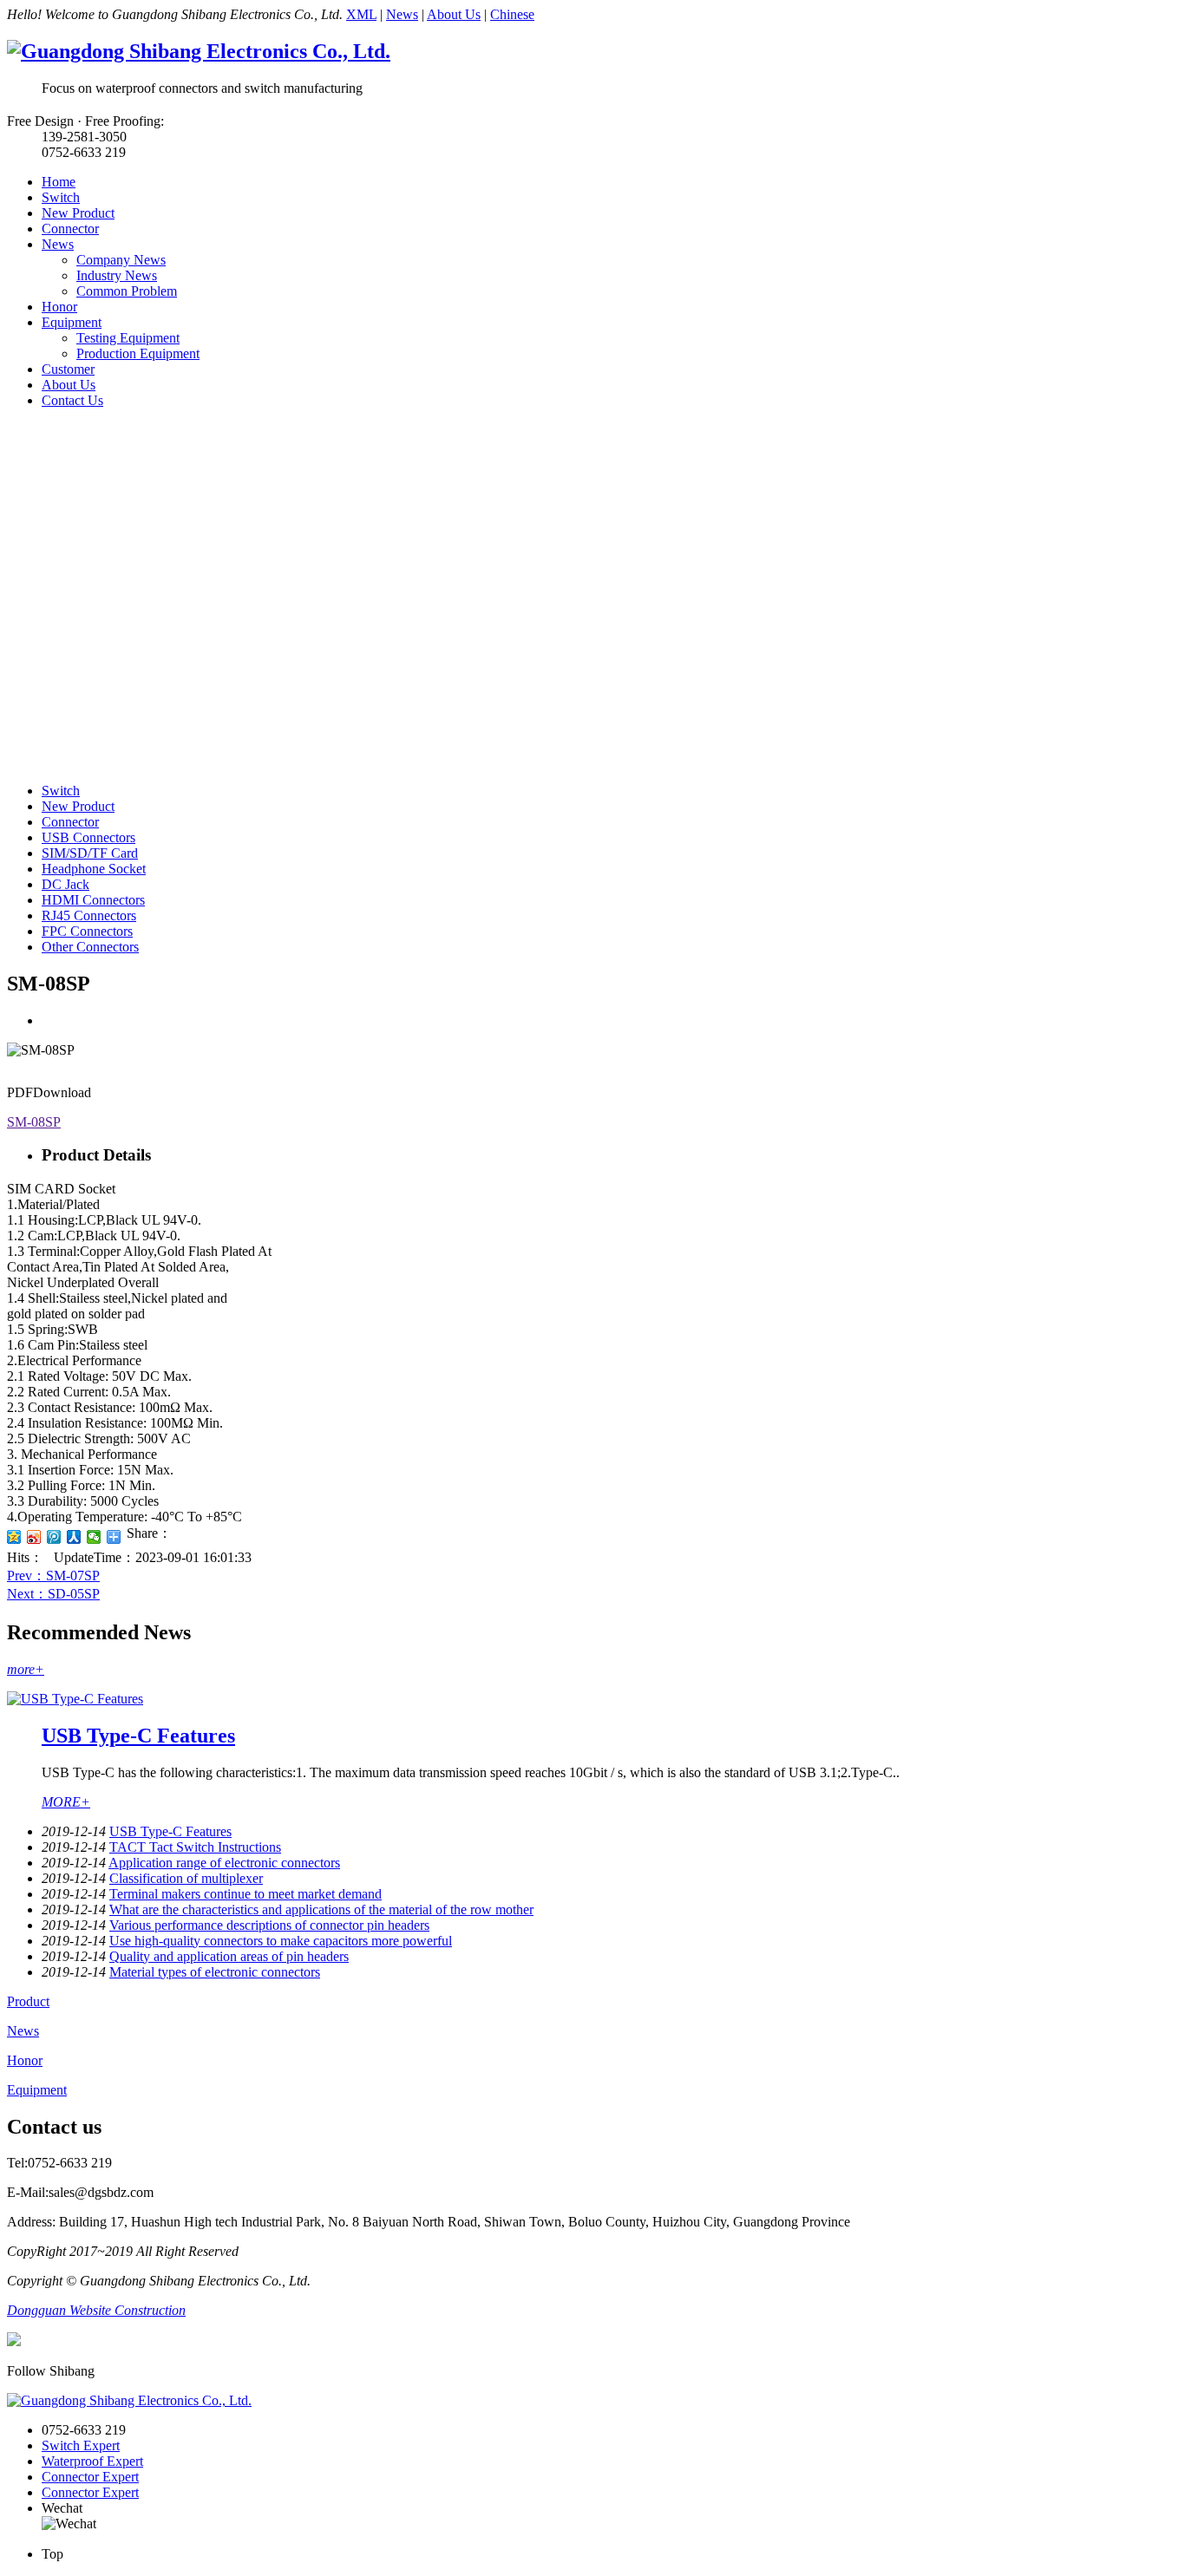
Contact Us (72, 400)
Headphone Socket (94, 869)
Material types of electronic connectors (215, 1972)
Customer (68, 369)
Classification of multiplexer (186, 1878)
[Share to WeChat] (94, 1537)
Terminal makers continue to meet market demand (246, 1894)
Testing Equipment (128, 338)
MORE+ (66, 1802)
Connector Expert (90, 2477)
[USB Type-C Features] (75, 1699)
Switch (61, 197)
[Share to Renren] (74, 1537)
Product (28, 2001)
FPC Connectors (87, 931)
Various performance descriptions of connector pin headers (269, 1925)
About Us (454, 14)
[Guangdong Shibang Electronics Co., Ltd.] (199, 51)
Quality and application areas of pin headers (229, 1956)
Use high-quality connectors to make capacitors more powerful (281, 1941)
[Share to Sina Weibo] (34, 1537)
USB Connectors (88, 837)
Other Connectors (90, 947)
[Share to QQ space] (14, 1537)
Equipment (72, 322)
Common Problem (127, 291)
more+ (26, 1669)
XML (361, 14)
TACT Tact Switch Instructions (195, 1847)
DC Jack (65, 884)
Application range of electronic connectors (224, 1863)
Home (59, 182)
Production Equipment (138, 353)
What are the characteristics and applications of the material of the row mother (321, 1909)
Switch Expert (81, 2445)
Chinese (512, 14)
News (402, 14)
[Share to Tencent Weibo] (54, 1537)
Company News (121, 260)
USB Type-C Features (138, 1736)
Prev (53, 1576)
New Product (78, 213)
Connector (70, 229)
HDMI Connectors (93, 900)
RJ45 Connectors (89, 915)
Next (53, 1594)
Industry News (117, 275)
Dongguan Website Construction (96, 2310)
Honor (59, 307)
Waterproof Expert (92, 2461)
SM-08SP (34, 1122)
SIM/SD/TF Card (90, 853)
